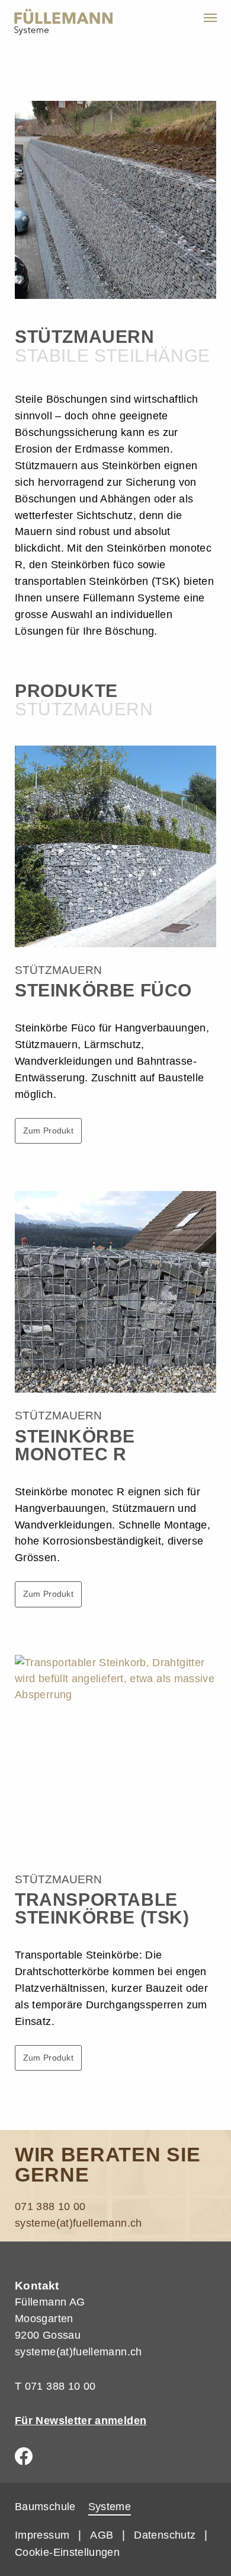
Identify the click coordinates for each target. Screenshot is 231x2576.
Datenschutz (165, 2535)
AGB (102, 2535)
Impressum (42, 2535)
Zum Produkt (48, 1131)
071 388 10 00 (50, 2206)
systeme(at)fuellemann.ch (78, 2223)
